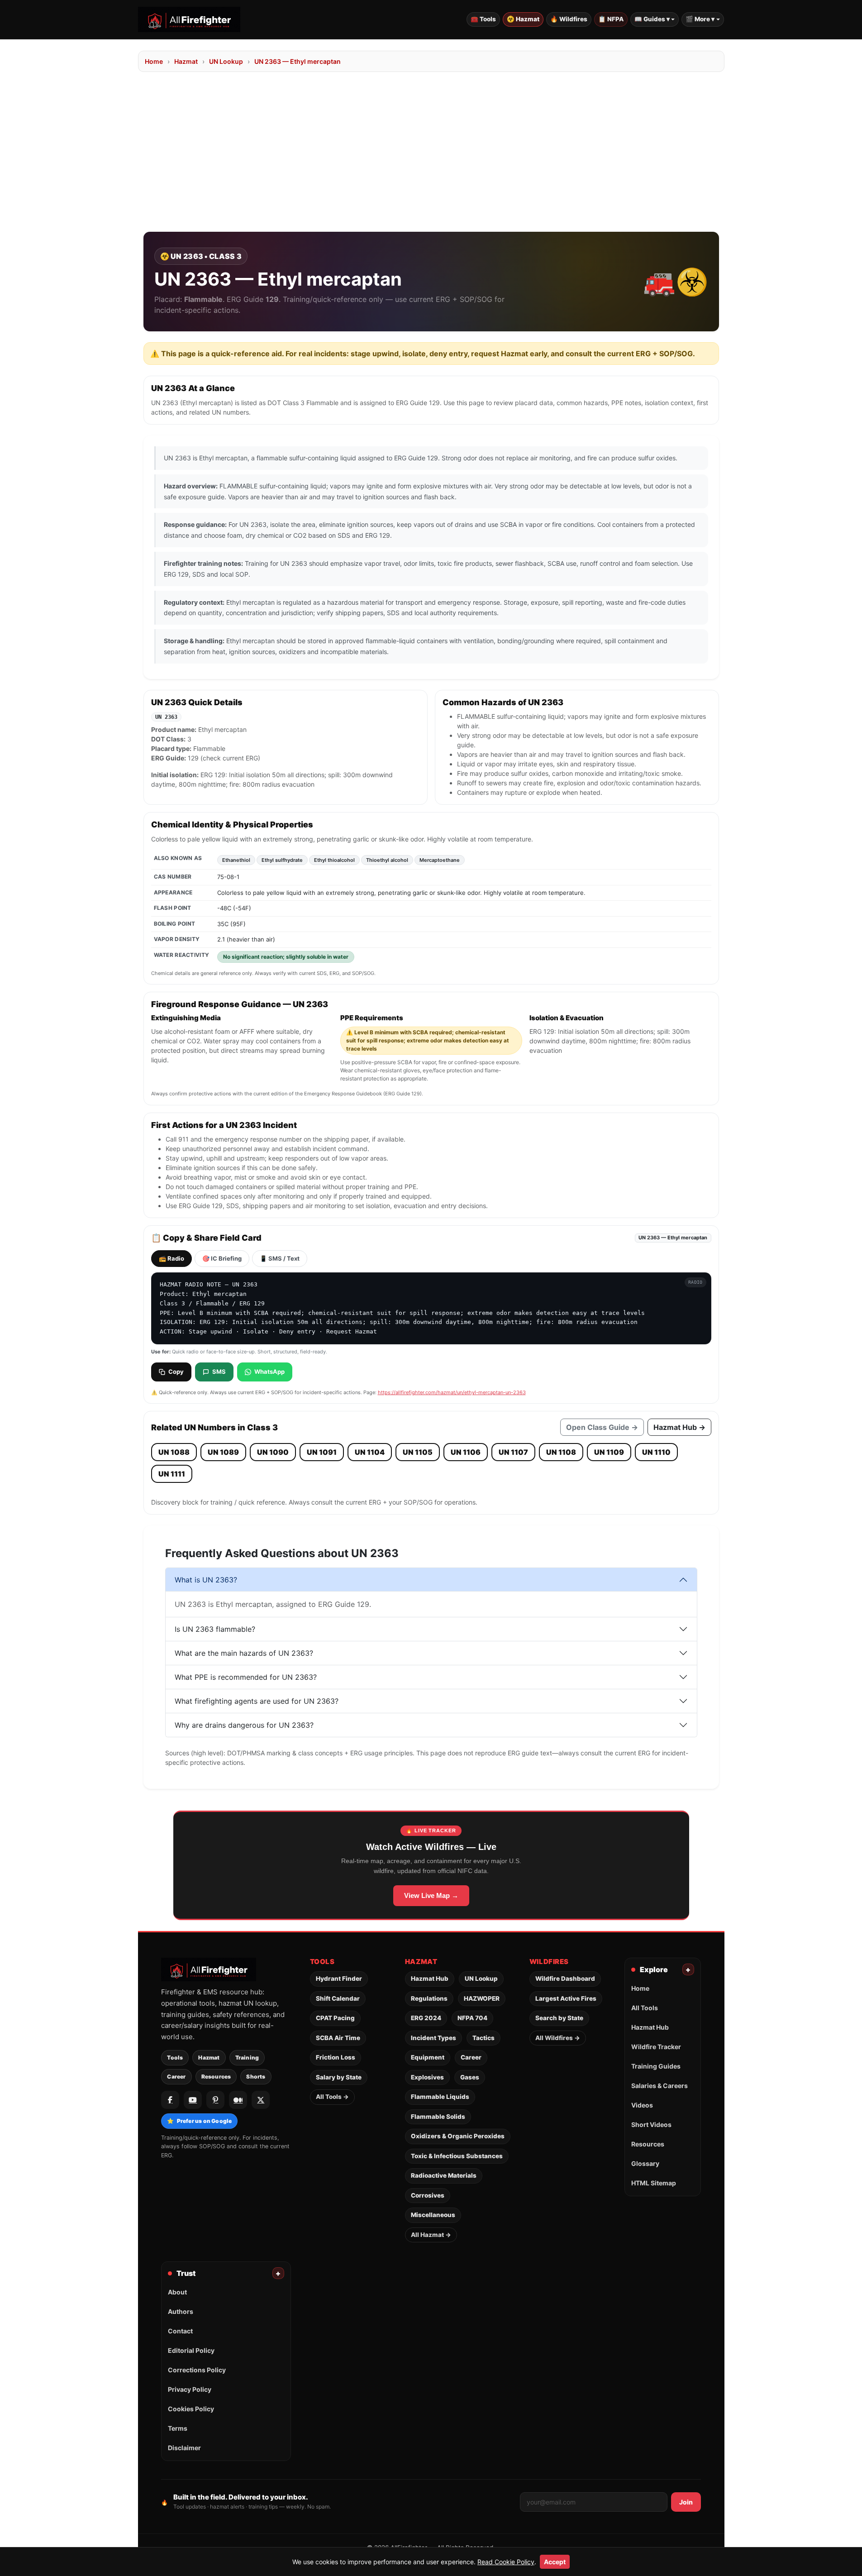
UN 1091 (322, 1452)
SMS (219, 1372)
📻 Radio (171, 1258)
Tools (175, 2057)
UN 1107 (513, 1452)
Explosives (427, 2077)
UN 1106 (466, 1452)
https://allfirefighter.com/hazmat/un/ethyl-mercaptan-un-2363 (452, 1392)
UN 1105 (418, 1452)
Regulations (429, 1998)
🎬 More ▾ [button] (700, 19)
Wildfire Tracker (656, 2047)
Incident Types (433, 2038)
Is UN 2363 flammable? (215, 1629)
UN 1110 (656, 1452)
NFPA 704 (472, 2018)
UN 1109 (609, 1452)
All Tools (645, 2008)
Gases (470, 2077)
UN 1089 (223, 1452)
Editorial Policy (191, 2350)
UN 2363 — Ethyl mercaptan (298, 61)
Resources (216, 2077)
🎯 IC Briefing (222, 1258)
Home (154, 61)
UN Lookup (226, 61)
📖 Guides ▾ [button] (652, 19)
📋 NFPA (611, 19)
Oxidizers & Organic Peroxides (458, 2136)
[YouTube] (193, 2100)
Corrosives (428, 2195)
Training (247, 2057)
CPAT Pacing (335, 2018)
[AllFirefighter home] (189, 19)
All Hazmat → (431, 2235)
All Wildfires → (558, 2038)
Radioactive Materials (444, 2175)
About (177, 2292)
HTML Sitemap (654, 2183)
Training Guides (656, 2066)
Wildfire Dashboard (565, 1979)
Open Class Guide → (602, 1427)
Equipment (428, 2057)
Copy (176, 1372)
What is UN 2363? (206, 1580)
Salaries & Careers (660, 2086)
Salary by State (339, 2077)
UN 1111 (172, 1474)
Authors (181, 2311)
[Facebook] (170, 2100)
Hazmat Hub (430, 1979)
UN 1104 (370, 1452)
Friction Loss (336, 2057)
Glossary (645, 2163)
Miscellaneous (433, 2215)
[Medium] (238, 2100)
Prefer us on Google (199, 2121)
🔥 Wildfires (569, 19)
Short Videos (651, 2124)
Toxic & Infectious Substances (457, 2156)
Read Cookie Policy (506, 2562)
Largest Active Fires (566, 1998)
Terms (178, 2428)
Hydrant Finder (339, 1979)
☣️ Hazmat (523, 19)
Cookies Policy (191, 2409)
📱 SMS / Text (280, 1258)
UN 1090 (273, 1452)
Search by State (559, 2018)
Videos (642, 2105)
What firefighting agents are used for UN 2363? (257, 1701)
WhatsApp (269, 1372)
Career (176, 2077)
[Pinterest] (215, 2100)
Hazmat (186, 61)
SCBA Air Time (338, 2038)
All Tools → (332, 2097)
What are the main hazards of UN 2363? (244, 1653)
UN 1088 (174, 1452)
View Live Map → (431, 1895)
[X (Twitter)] (261, 2100)
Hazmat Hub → (679, 1427)
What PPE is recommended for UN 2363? (246, 1677)
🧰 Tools (483, 19)
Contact (180, 2331)
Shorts (256, 2077)
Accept (555, 2562)
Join (686, 2502)
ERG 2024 (426, 2018)
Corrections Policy (197, 2370)
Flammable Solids (438, 2117)
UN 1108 (561, 1452)
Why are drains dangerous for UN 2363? (244, 1725)
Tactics (483, 2038)
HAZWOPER (482, 1998)
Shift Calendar (338, 1998)
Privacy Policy (190, 2389)
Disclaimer (184, 2448)
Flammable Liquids (440, 2097)
